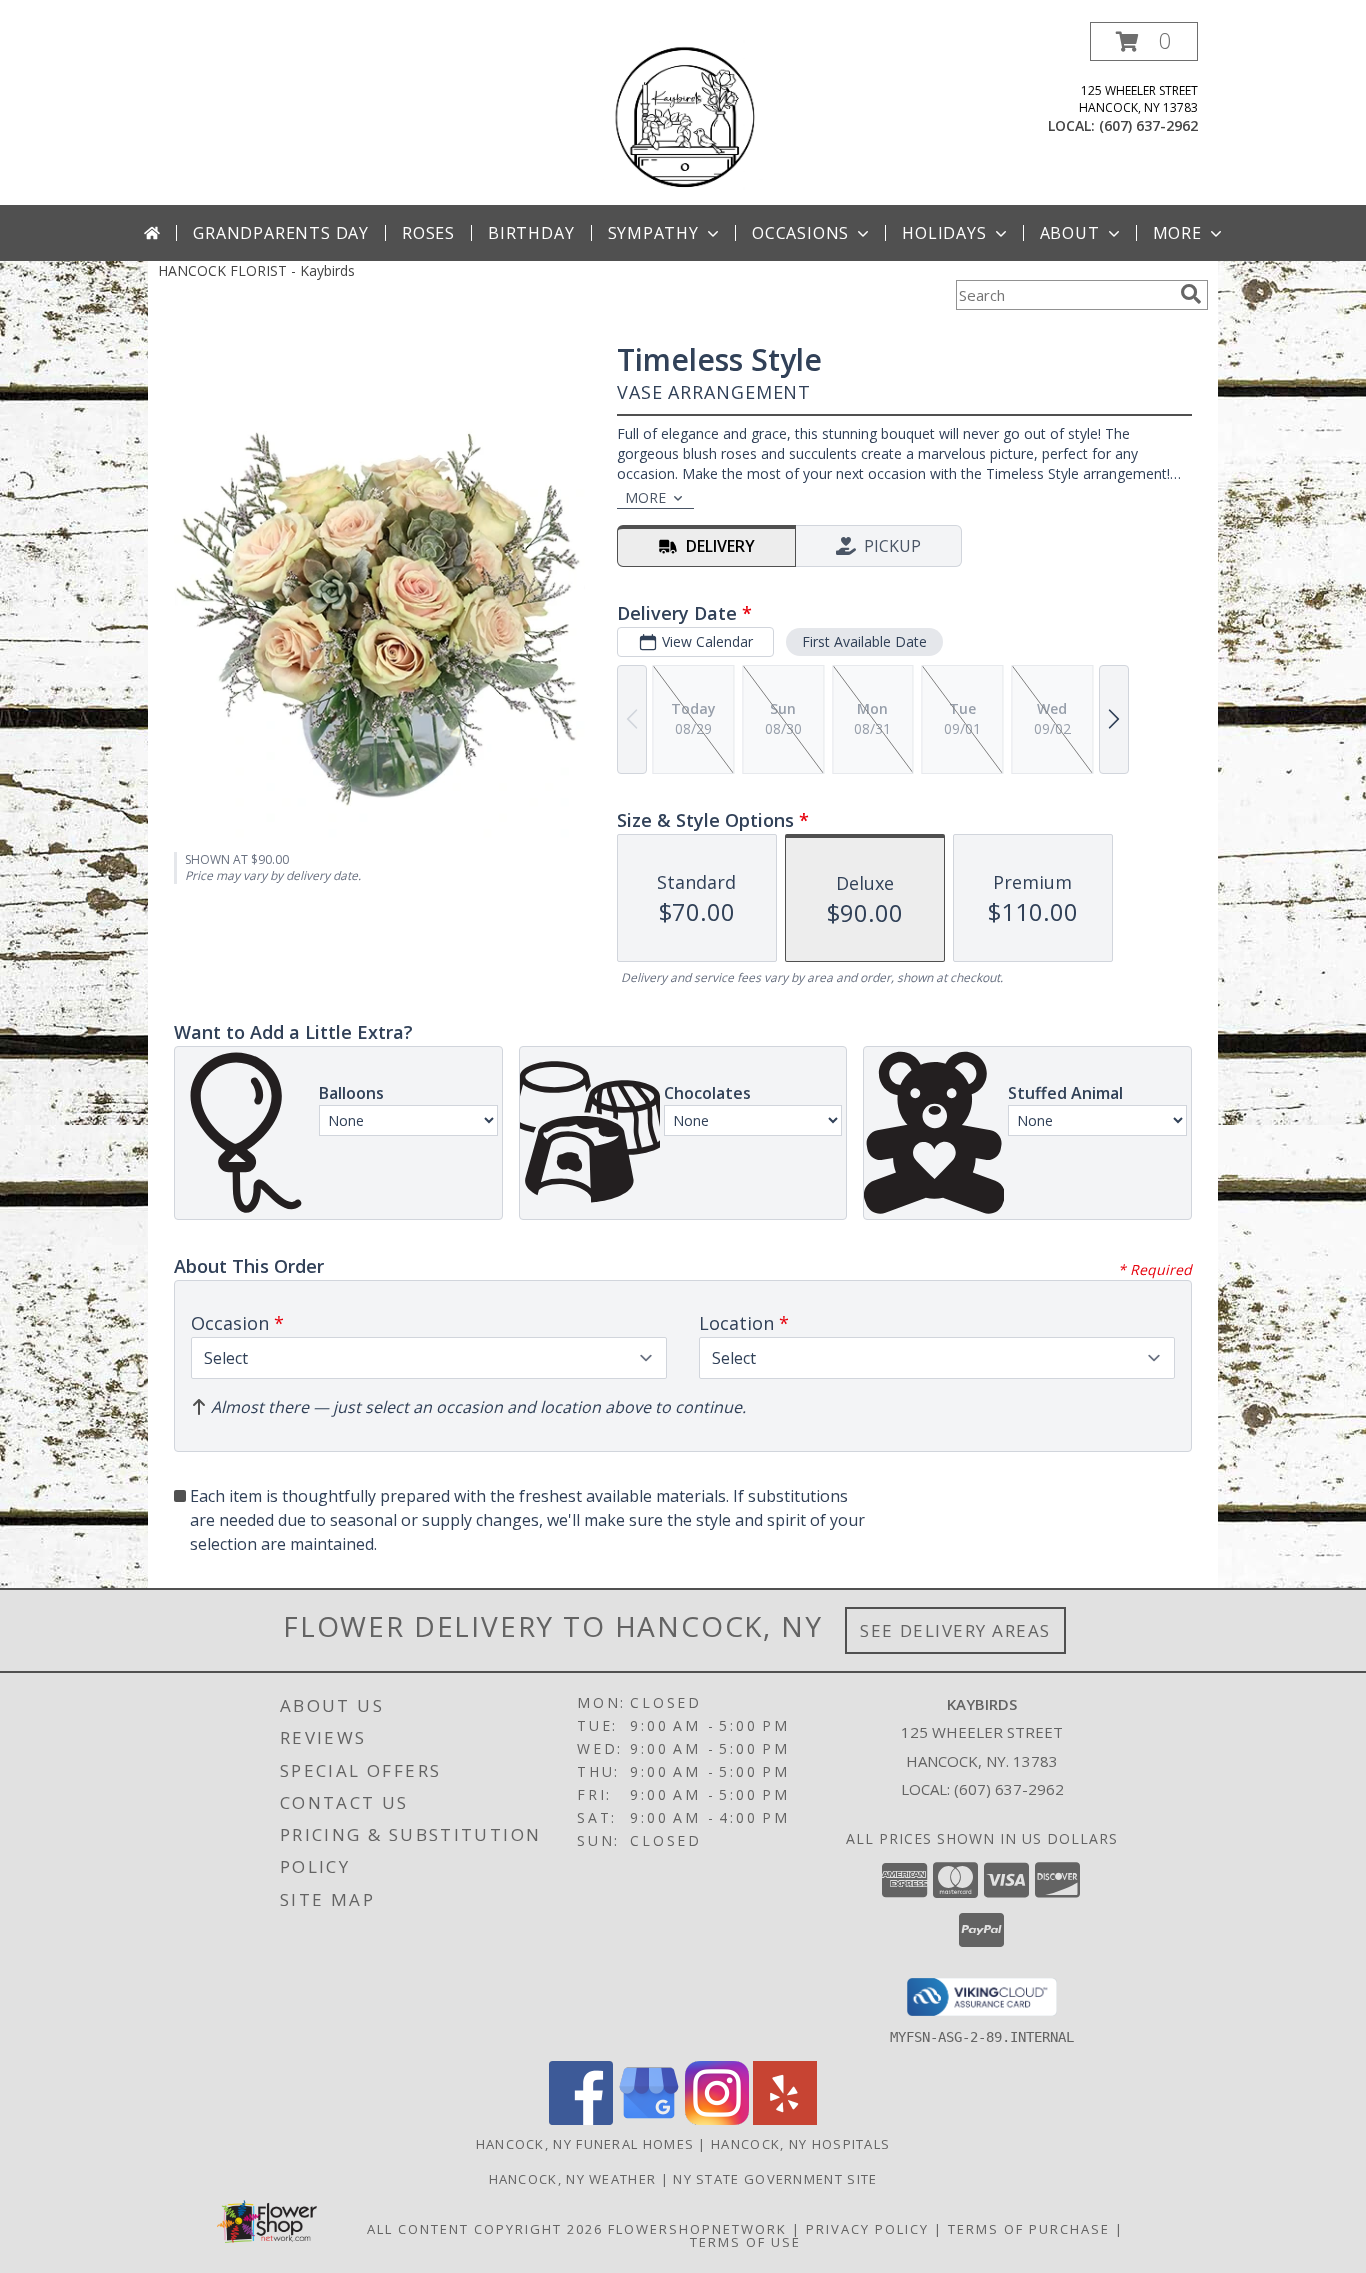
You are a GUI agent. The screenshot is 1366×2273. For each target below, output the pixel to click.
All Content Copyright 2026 (485, 2229)
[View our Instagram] (717, 2119)
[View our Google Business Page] (649, 2119)
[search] (1191, 294)
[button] (1144, 41)
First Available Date (864, 641)
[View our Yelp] (785, 2119)
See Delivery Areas (955, 1630)
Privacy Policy (867, 2229)
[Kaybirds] (682, 113)
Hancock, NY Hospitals (800, 2144)
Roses (428, 233)
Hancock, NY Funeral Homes (585, 2144)
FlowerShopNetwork (697, 2229)
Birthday (531, 233)
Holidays (944, 233)
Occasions (800, 233)
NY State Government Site (775, 2179)
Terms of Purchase (1029, 2229)
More (1177, 233)
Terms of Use (745, 2242)
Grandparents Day (281, 233)
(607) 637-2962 (1148, 125)
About (1070, 233)
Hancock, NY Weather (573, 2179)
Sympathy (653, 233)
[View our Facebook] (581, 2119)
